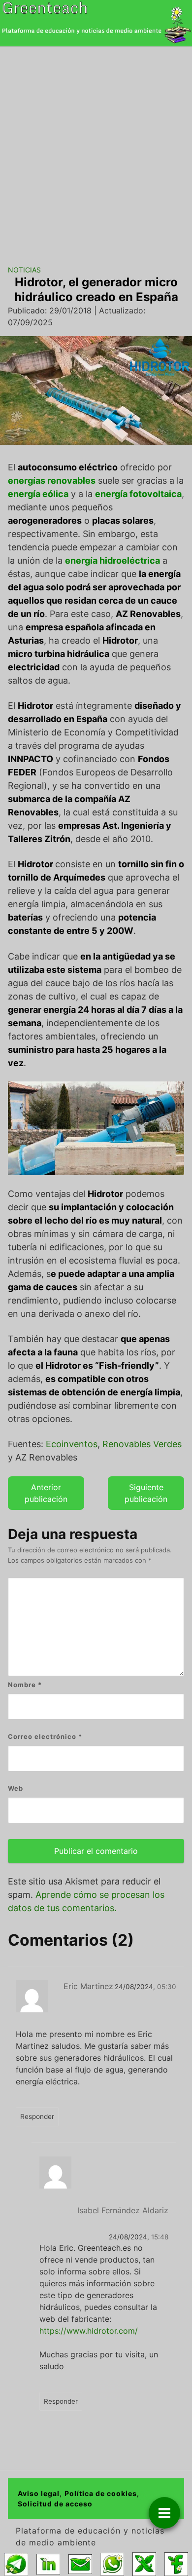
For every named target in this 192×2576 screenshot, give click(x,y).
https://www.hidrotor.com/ (89, 2331)
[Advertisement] (96, 148)
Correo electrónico (45, 1736)
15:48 (160, 2237)
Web (16, 1788)
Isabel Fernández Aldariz (123, 2210)
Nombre (25, 1685)
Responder (37, 2116)
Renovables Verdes (142, 1444)
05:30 (167, 1987)
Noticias (24, 270)
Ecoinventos (70, 1444)
